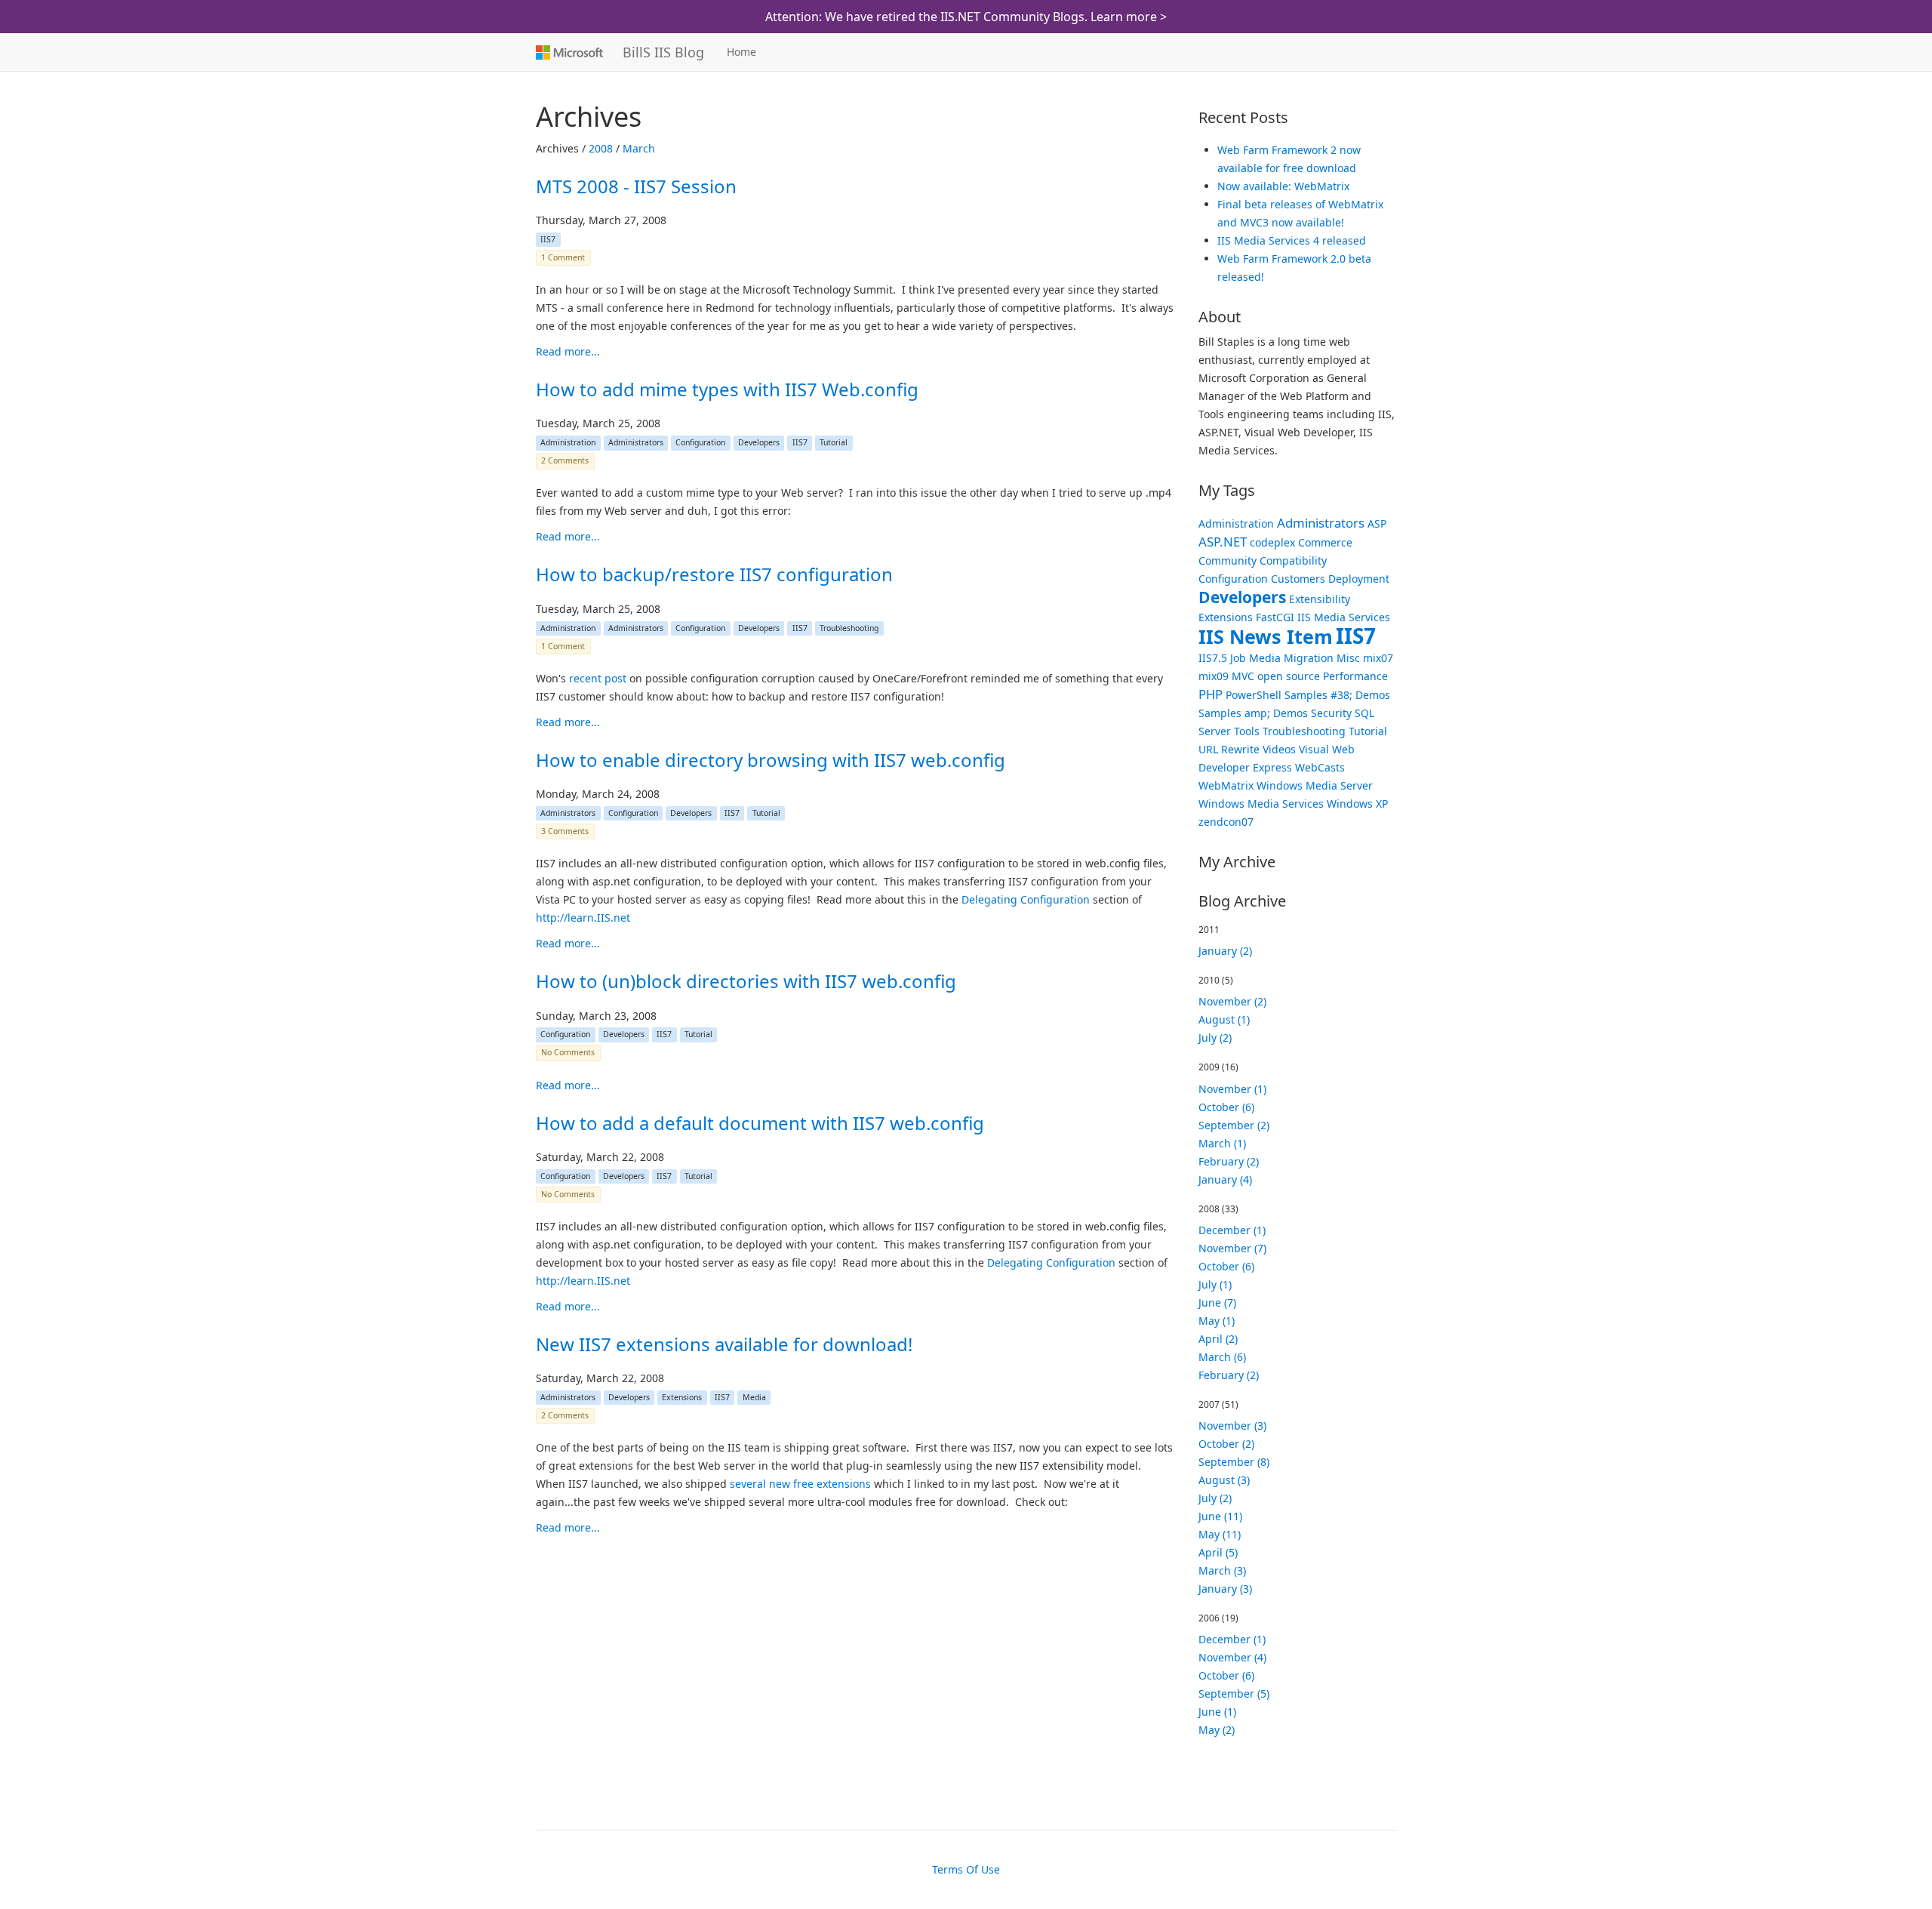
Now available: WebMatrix (1283, 186)
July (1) (1215, 1284)
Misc (1348, 658)
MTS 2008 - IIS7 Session (636, 186)
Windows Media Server (1315, 785)
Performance (1355, 676)
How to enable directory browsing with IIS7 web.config (771, 760)
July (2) (1215, 1038)
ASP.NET (1223, 542)
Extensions (682, 1397)
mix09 (1214, 676)
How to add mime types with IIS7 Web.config (727, 389)
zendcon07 (1226, 822)
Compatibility (1293, 560)
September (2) (1234, 1125)
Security (1331, 713)
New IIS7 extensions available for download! (724, 1344)
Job (1238, 658)
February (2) (1229, 1161)
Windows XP (1357, 804)
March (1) (1222, 1143)
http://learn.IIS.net (583, 918)
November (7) (1232, 1248)
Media (754, 1397)
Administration (568, 442)
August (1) (1224, 1019)
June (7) (1217, 1302)
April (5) (1218, 1552)
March (639, 148)
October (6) (1226, 1107)
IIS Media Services (1344, 617)
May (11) (1220, 1534)
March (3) (1222, 1570)
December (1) (1232, 1230)
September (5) (1234, 1693)
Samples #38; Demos (1337, 695)
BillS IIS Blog (663, 52)
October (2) (1226, 1444)
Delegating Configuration (1026, 899)
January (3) (1225, 1589)
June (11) (1220, 1516)
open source (1289, 676)
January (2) (1225, 951)
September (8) (1234, 1462)
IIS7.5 (1213, 658)
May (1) (1217, 1321)
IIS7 (548, 239)
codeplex (1272, 542)
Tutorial (834, 442)
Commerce (1325, 542)
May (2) (1217, 1730)
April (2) (1218, 1339)
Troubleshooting (849, 628)
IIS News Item (1266, 636)
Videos (1279, 749)
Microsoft (568, 52)
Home (741, 52)
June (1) (1217, 1712)
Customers (1298, 579)
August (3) (1224, 1480)
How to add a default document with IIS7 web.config (760, 1123)
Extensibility (1320, 599)
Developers (759, 442)
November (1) (1232, 1089)
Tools (1247, 731)
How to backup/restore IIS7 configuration (714, 574)
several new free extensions (800, 1484)
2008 (601, 148)
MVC (1243, 676)
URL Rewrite (1229, 749)
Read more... (568, 351)
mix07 (1378, 658)
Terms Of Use (966, 1869)
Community (1227, 560)
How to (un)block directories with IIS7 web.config (746, 981)
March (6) (1222, 1357)
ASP (1377, 523)
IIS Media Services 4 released (1292, 240)
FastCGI (1275, 617)
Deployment (1359, 579)
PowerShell (1254, 695)
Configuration (700, 442)
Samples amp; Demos (1253, 713)
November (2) (1232, 1001)
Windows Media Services (1261, 804)
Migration (1309, 658)
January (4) (1225, 1179)
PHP (1211, 694)
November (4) (1232, 1657)
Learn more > (1129, 17)
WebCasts (1320, 767)
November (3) (1232, 1426)
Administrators (636, 442)
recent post (598, 678)
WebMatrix (1226, 785)
